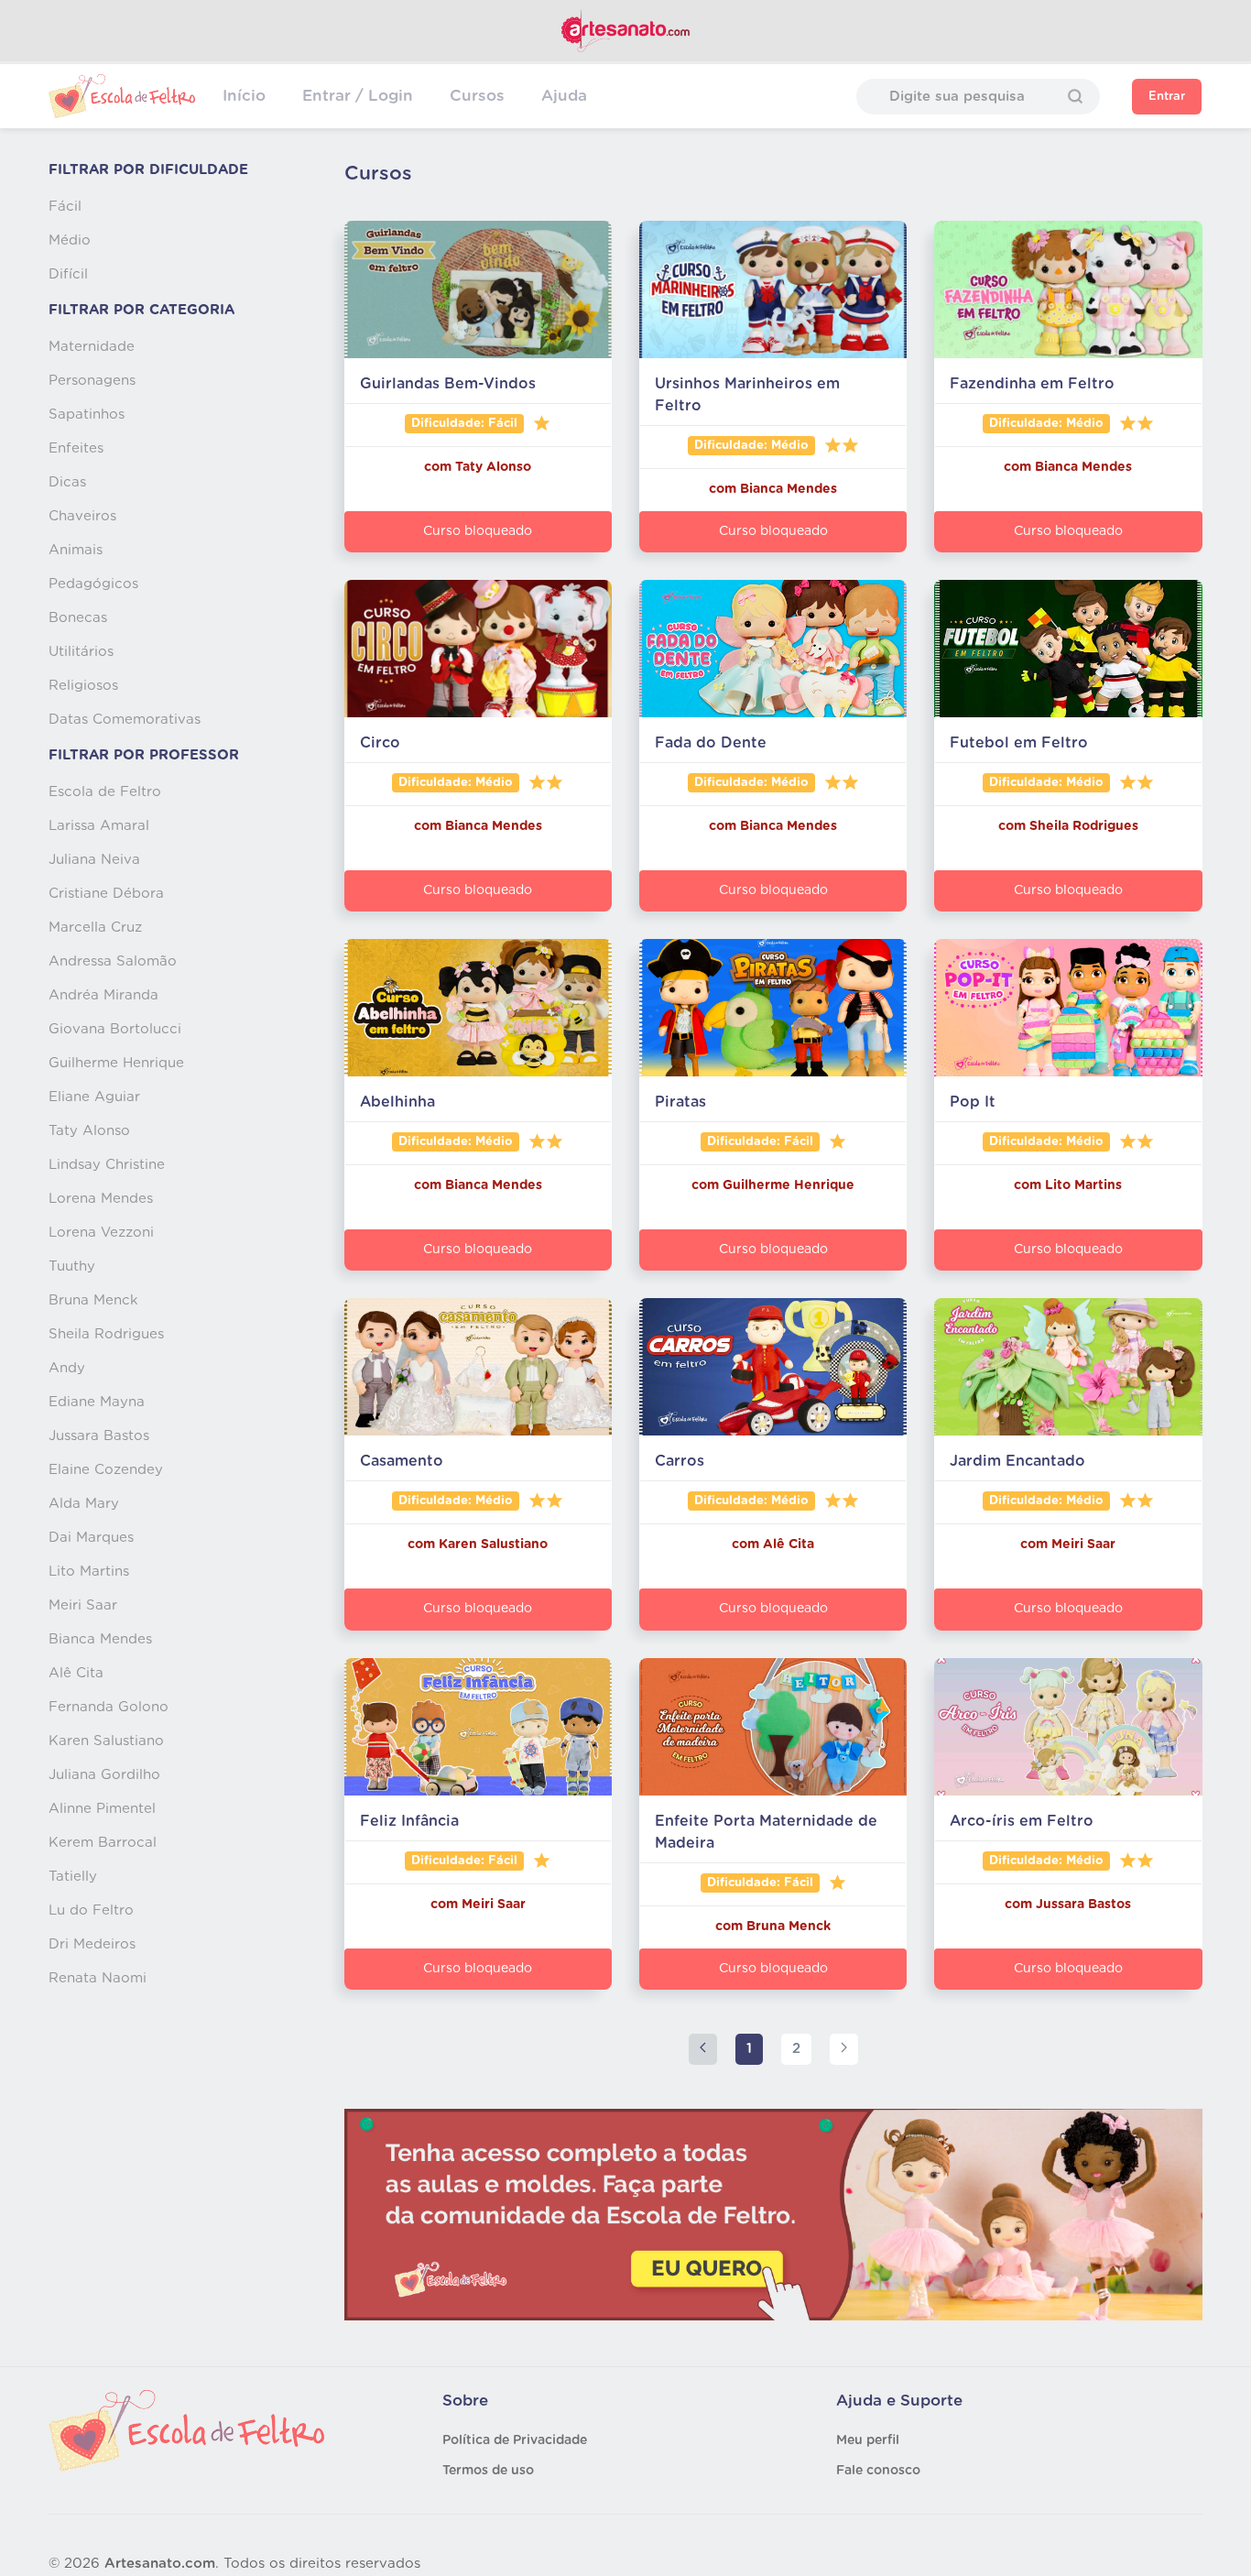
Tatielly (73, 1877)
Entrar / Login (358, 96)
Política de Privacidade (515, 2440)
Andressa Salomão (113, 961)
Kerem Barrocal (103, 1843)
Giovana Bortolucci (115, 1029)
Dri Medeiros (92, 1944)
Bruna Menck (93, 1300)
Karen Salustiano (106, 1741)
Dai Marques (91, 1538)
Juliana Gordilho (104, 1775)
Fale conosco (878, 2471)
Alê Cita (76, 1673)
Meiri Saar (83, 1605)
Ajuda (564, 96)
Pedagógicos (93, 584)
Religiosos (83, 686)
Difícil (68, 274)
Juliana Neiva (94, 860)
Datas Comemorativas (125, 720)
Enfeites (76, 448)
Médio (70, 240)
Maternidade (92, 347)
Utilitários (81, 652)
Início (244, 96)
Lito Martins (89, 1572)
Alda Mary (84, 1504)
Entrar (1167, 97)
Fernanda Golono (109, 1707)
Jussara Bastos (99, 1436)
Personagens (92, 381)
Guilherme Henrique (116, 1063)
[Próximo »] (844, 2050)
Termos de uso (488, 2471)
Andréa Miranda (103, 995)
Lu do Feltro (91, 1910)
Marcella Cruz (95, 928)
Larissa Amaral (99, 826)
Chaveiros (82, 516)
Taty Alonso (89, 1131)
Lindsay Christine (107, 1165)
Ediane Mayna (97, 1402)
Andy (67, 1368)
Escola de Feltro (105, 792)
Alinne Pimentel (102, 1809)
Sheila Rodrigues (106, 1334)
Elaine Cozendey (106, 1470)
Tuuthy (72, 1266)
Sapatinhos (87, 415)
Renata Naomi (98, 1978)
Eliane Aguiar (94, 1097)
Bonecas (78, 618)
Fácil (65, 207)
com (440, 467)
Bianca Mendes (100, 1639)
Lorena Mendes (101, 1199)
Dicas (67, 482)
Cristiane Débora (106, 894)
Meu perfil (868, 2440)
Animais (76, 550)
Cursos (477, 96)
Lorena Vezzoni (101, 1233)
